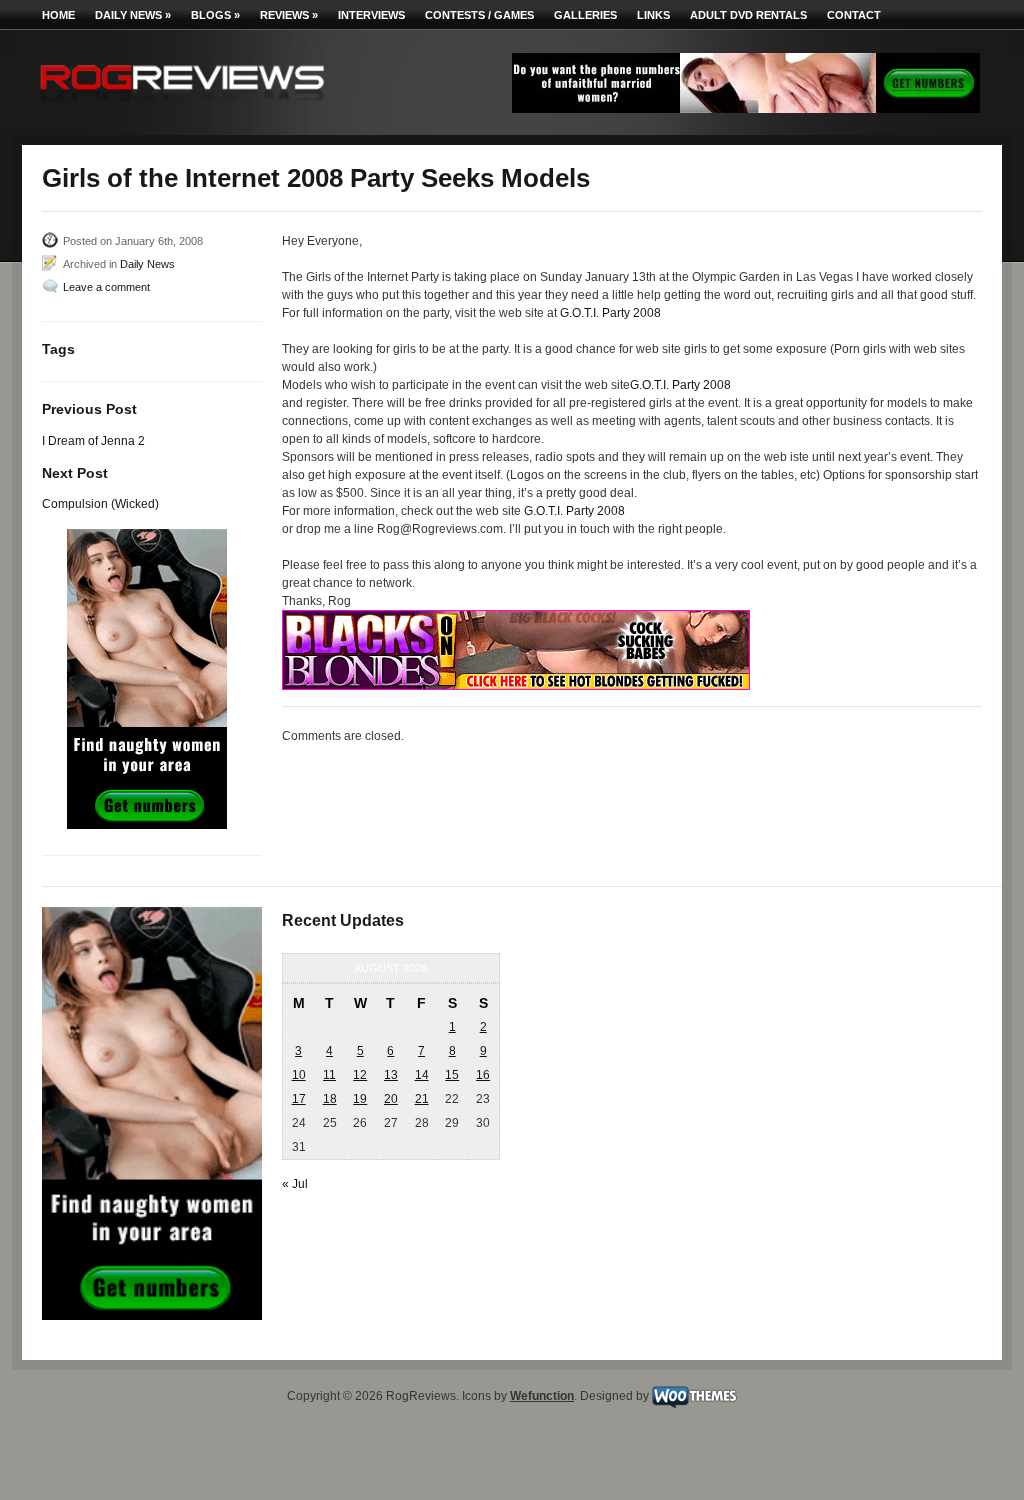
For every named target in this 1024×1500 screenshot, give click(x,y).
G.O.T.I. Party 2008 (610, 313)
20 (391, 1099)
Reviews (289, 15)
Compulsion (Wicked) (100, 504)
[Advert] (746, 109)
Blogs (215, 15)
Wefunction (542, 1396)
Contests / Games (479, 15)
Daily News (133, 15)
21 (422, 1099)
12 (360, 1075)
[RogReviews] (182, 105)
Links (653, 15)
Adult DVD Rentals (748, 15)
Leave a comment (106, 287)
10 (299, 1075)
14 (422, 1075)
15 (452, 1075)
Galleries (585, 15)
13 (391, 1075)
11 (329, 1075)
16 (483, 1075)
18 (330, 1099)
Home (58, 15)
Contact (854, 15)
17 (299, 1099)
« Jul (295, 1184)
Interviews (371, 15)
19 (360, 1099)
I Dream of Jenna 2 (93, 441)
